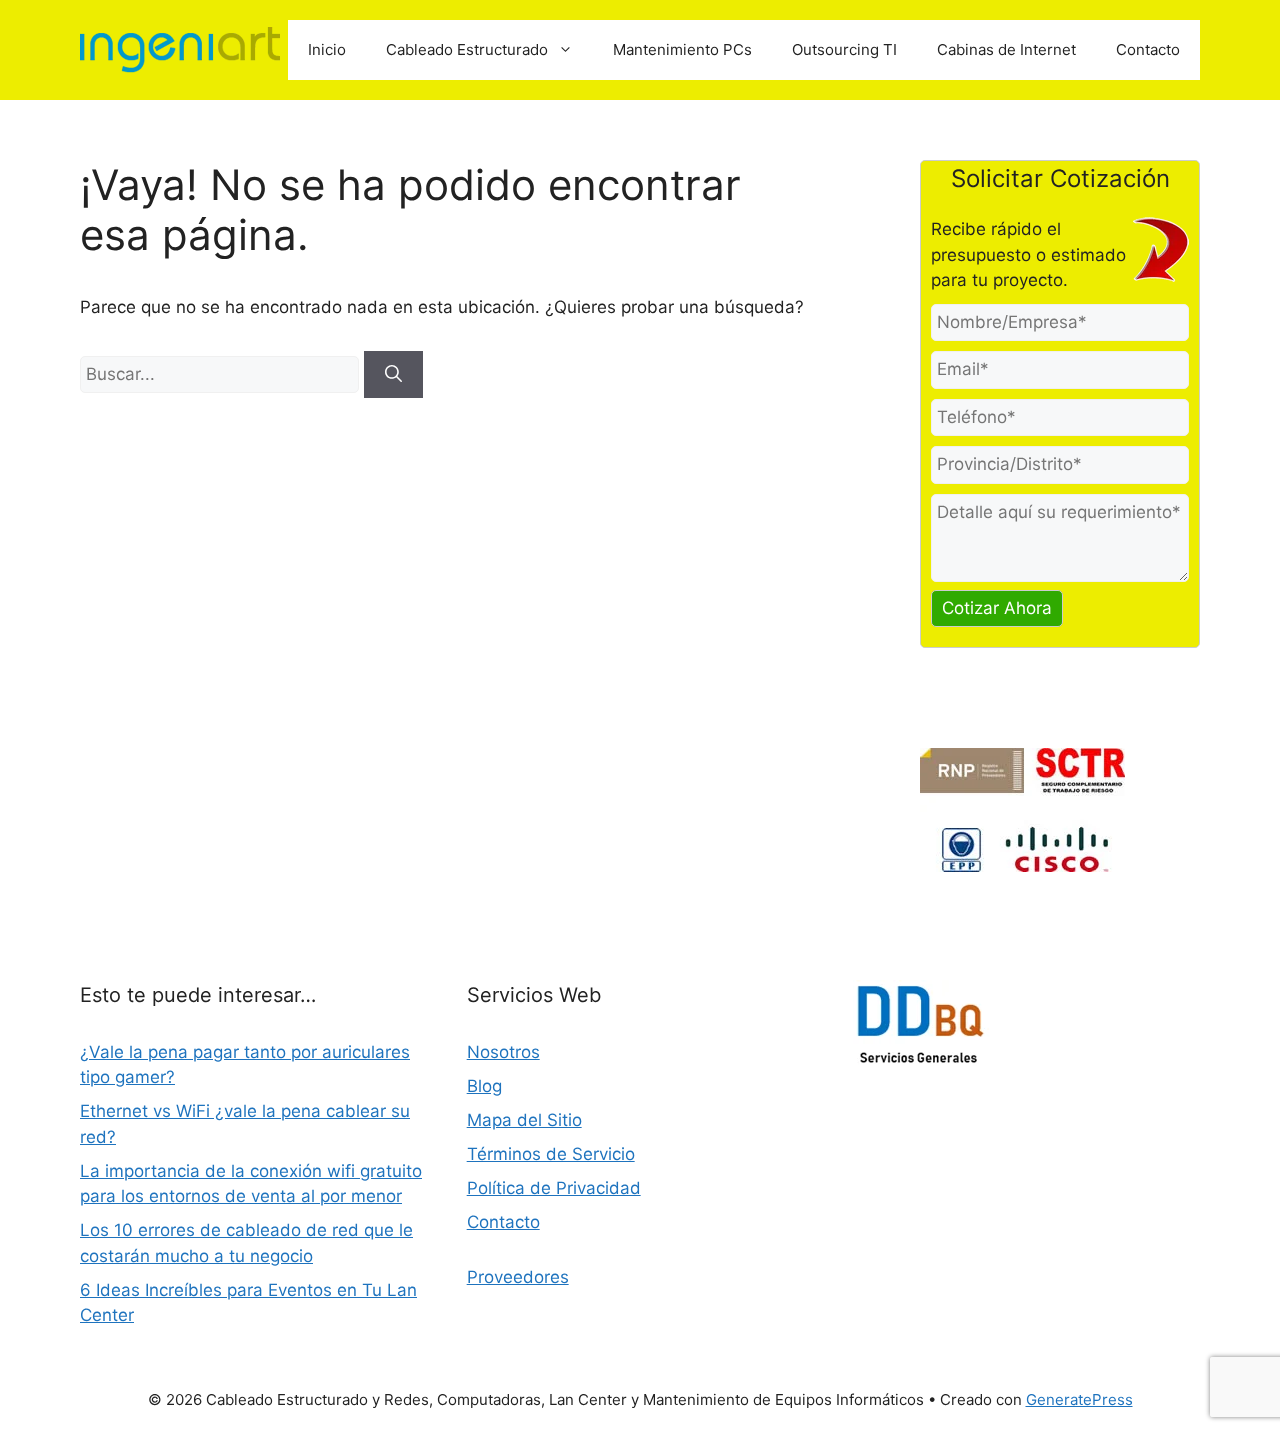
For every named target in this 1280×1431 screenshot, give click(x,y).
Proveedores (518, 1277)
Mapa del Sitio (524, 1120)
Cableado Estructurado (467, 49)
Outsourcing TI (844, 49)
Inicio (327, 49)
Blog (484, 1086)
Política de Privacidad (554, 1188)
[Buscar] (393, 375)
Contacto (1148, 49)
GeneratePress (1079, 1399)
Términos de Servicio (551, 1154)
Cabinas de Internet (1006, 49)
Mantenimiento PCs (682, 49)
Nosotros (503, 1052)
